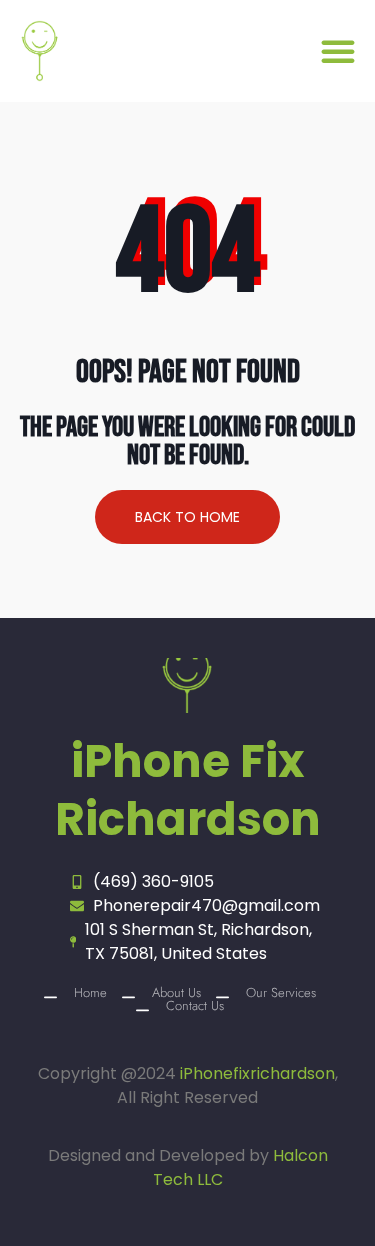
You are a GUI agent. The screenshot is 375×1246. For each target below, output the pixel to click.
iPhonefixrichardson (257, 1073)
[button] (338, 51)
